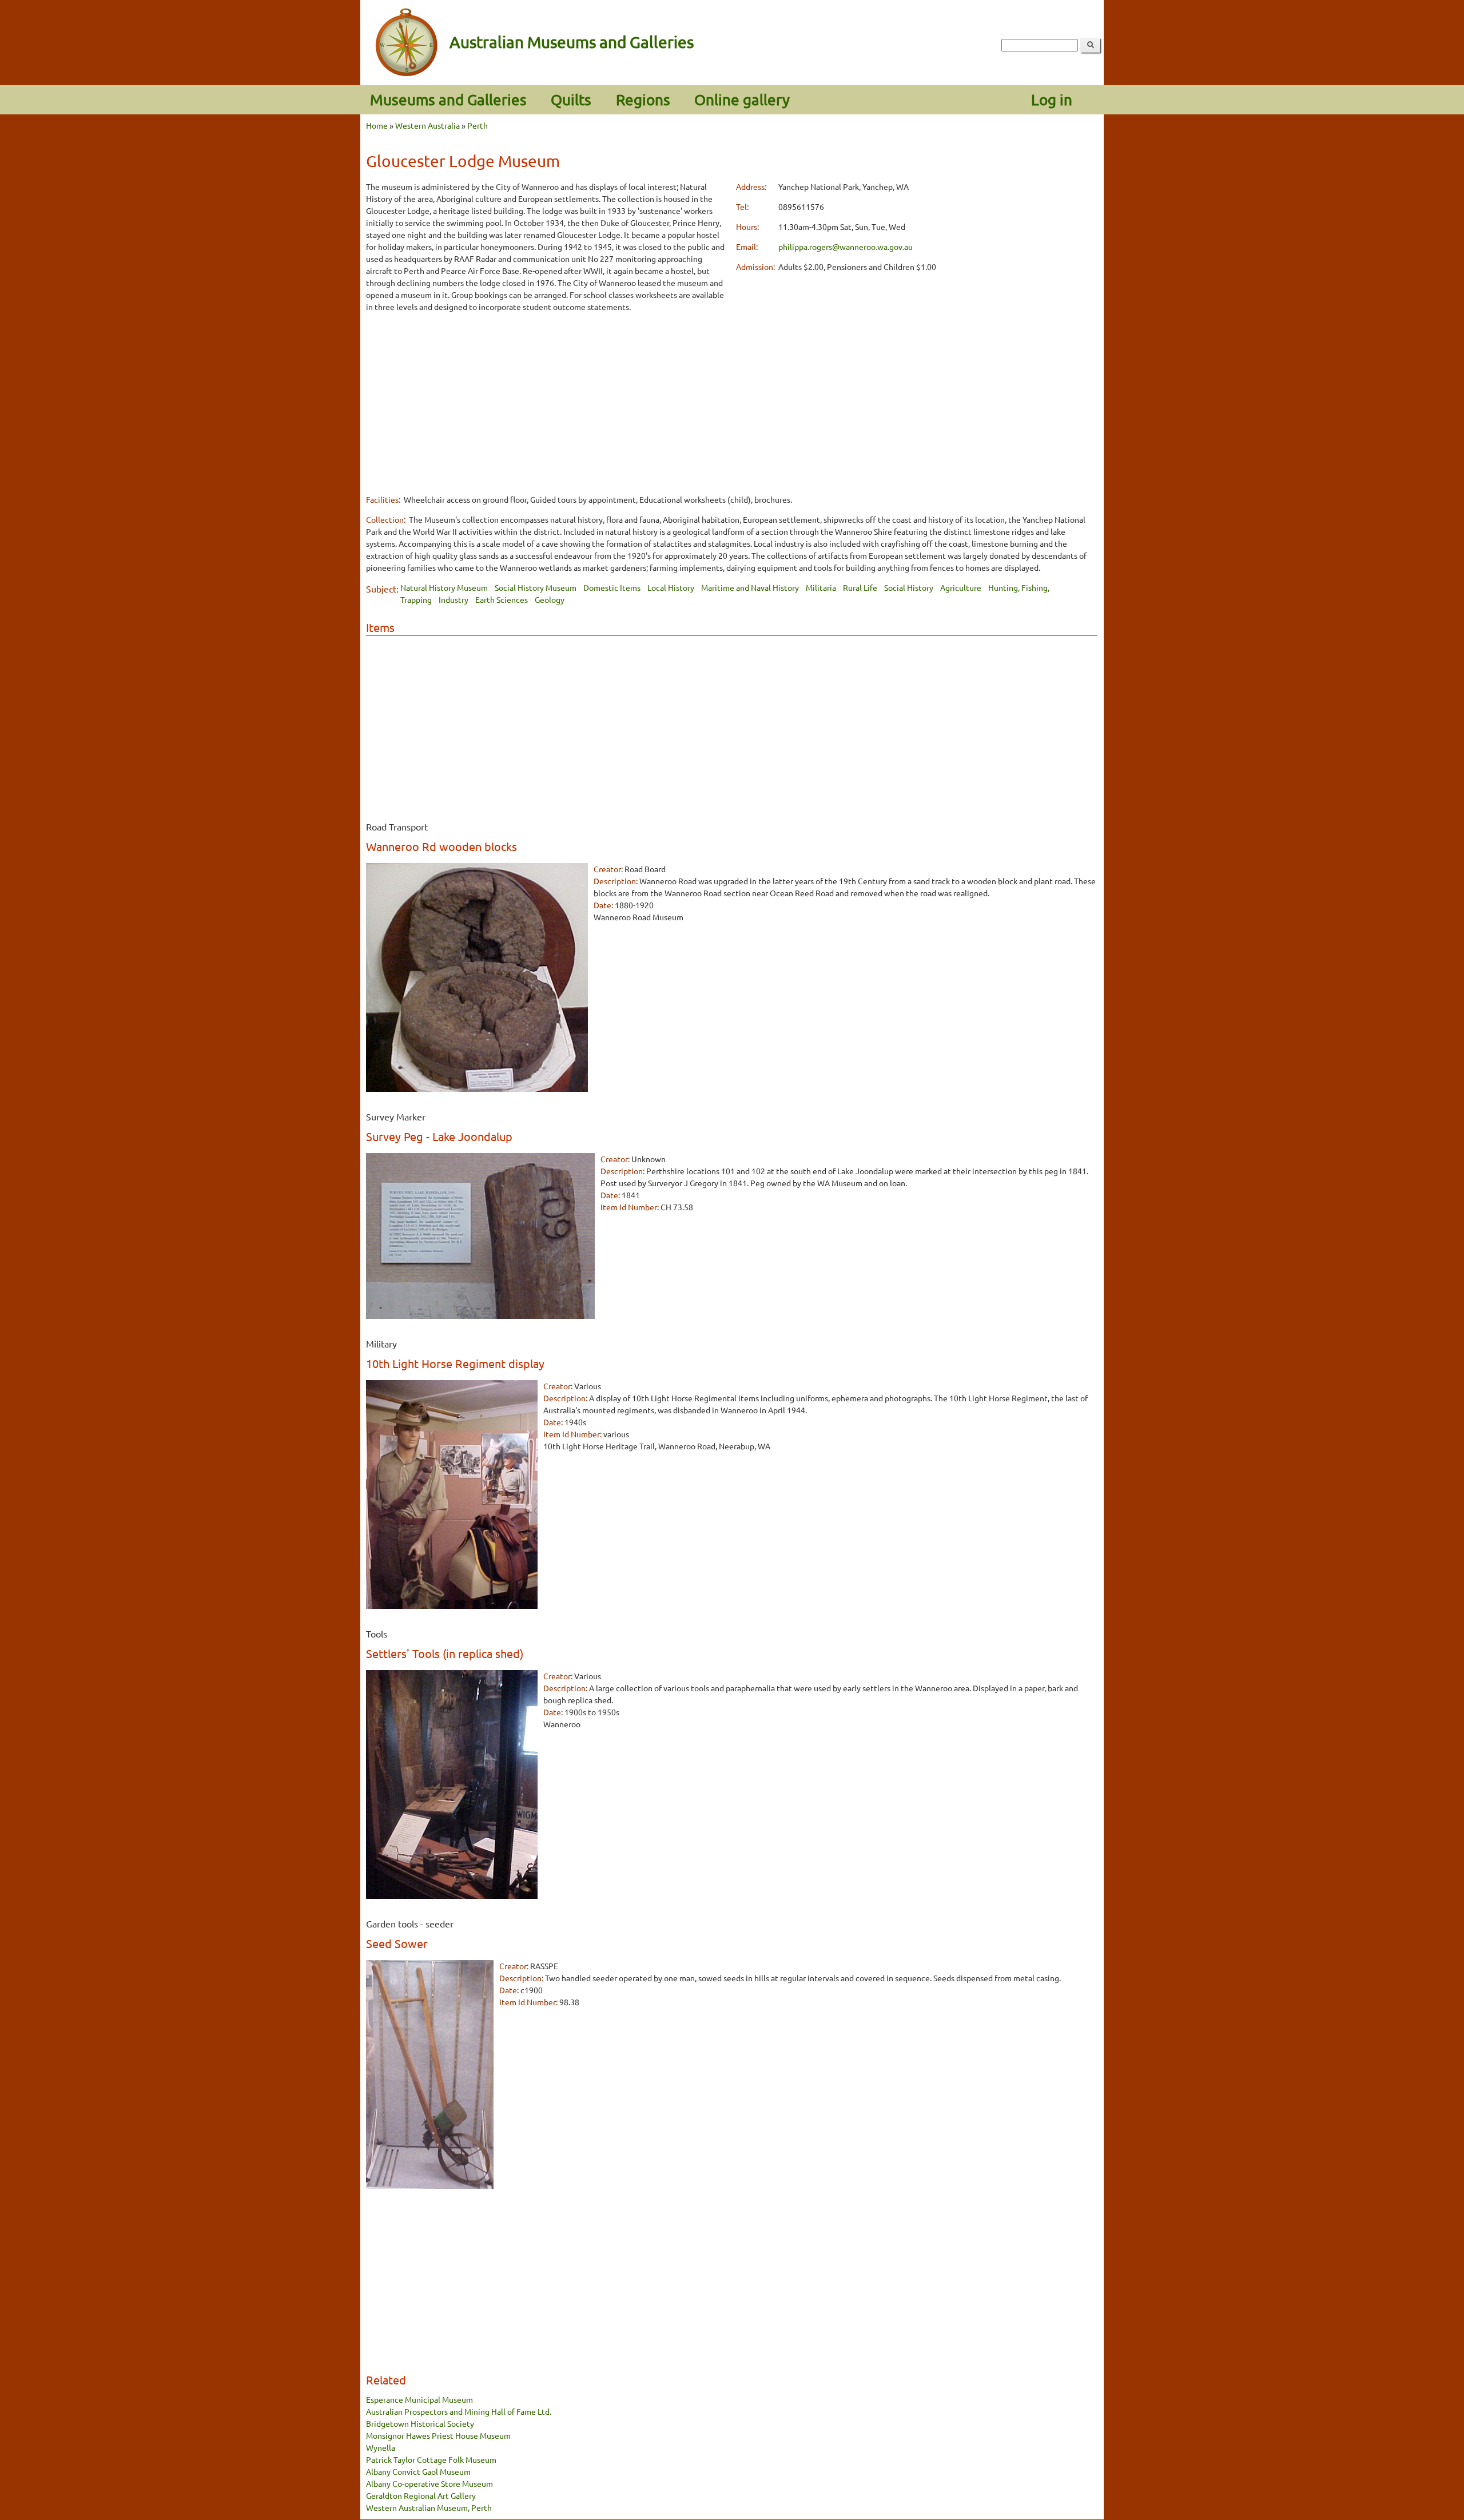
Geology (550, 599)
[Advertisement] (547, 403)
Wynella (381, 2447)
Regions (643, 100)
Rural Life (860, 587)
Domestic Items (612, 587)
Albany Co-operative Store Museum (429, 2483)
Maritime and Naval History (750, 587)
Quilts (571, 100)
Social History (909, 587)
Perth (478, 125)
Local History (671, 587)
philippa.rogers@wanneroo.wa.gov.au (846, 247)
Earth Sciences (502, 599)
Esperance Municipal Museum (419, 2399)
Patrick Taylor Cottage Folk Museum (431, 2459)
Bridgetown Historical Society (420, 2423)
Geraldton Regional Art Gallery (421, 2495)
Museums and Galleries (448, 100)
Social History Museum (536, 587)
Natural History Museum (444, 587)
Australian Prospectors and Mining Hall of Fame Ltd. (459, 2411)
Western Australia (427, 125)
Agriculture (961, 587)
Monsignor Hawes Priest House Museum (438, 2435)
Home (377, 125)
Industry (453, 599)
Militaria (821, 587)
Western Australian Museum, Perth (429, 2507)
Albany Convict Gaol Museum (418, 2471)
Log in (1052, 100)
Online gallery (742, 100)
